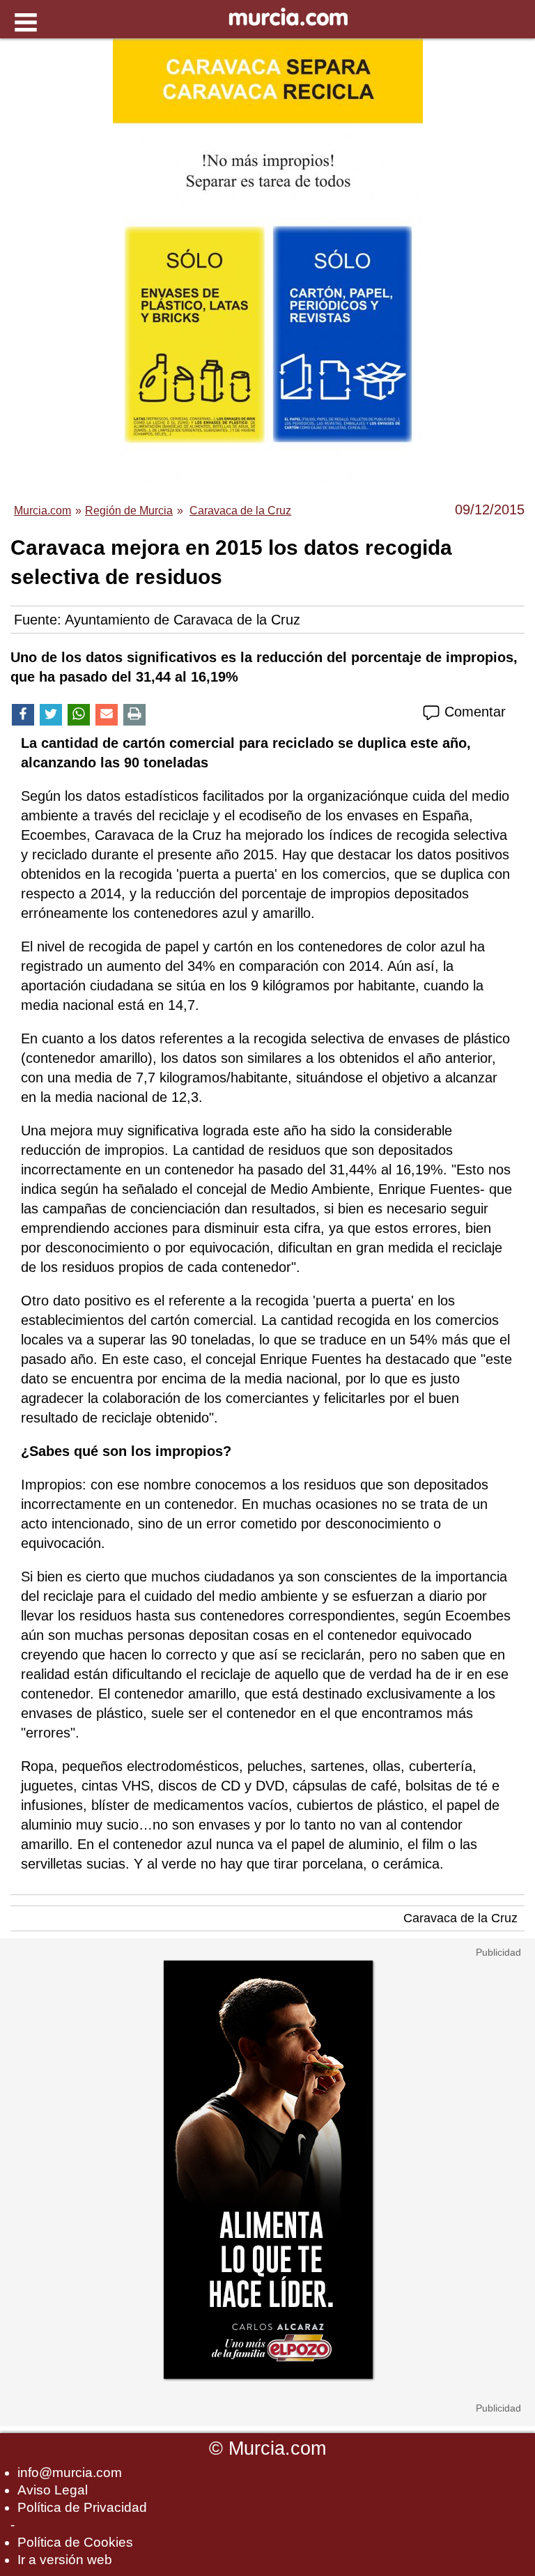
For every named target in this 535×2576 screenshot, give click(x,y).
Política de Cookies (75, 2542)
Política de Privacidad (82, 2507)
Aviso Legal (53, 2490)
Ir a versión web (65, 2560)
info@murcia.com (70, 2472)
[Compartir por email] (107, 715)
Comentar (473, 712)
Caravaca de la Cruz (460, 1918)
